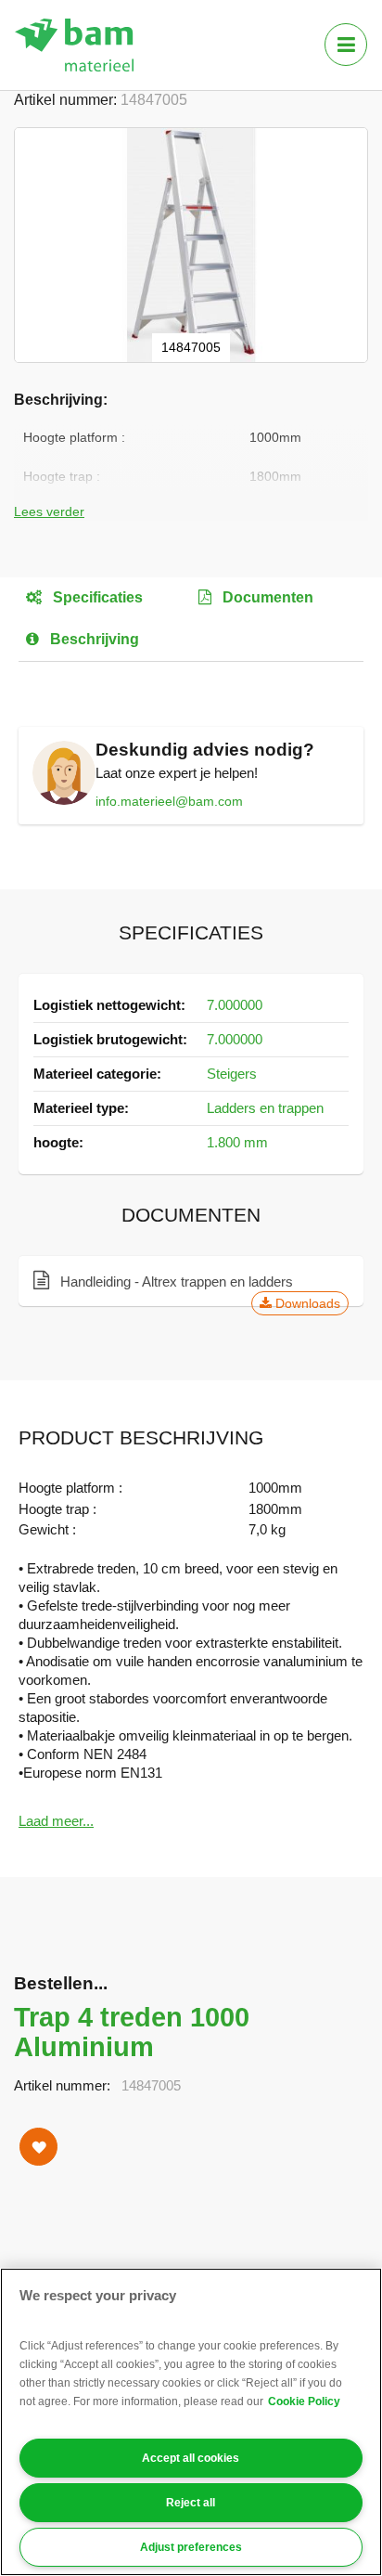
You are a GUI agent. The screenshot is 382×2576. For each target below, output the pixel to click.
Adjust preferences (191, 2547)
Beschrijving (93, 639)
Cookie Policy (304, 2401)
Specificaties (96, 597)
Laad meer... (56, 1821)
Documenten (266, 597)
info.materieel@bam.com (169, 801)
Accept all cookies (191, 2458)
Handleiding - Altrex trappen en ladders (198, 1282)
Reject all (191, 2503)
